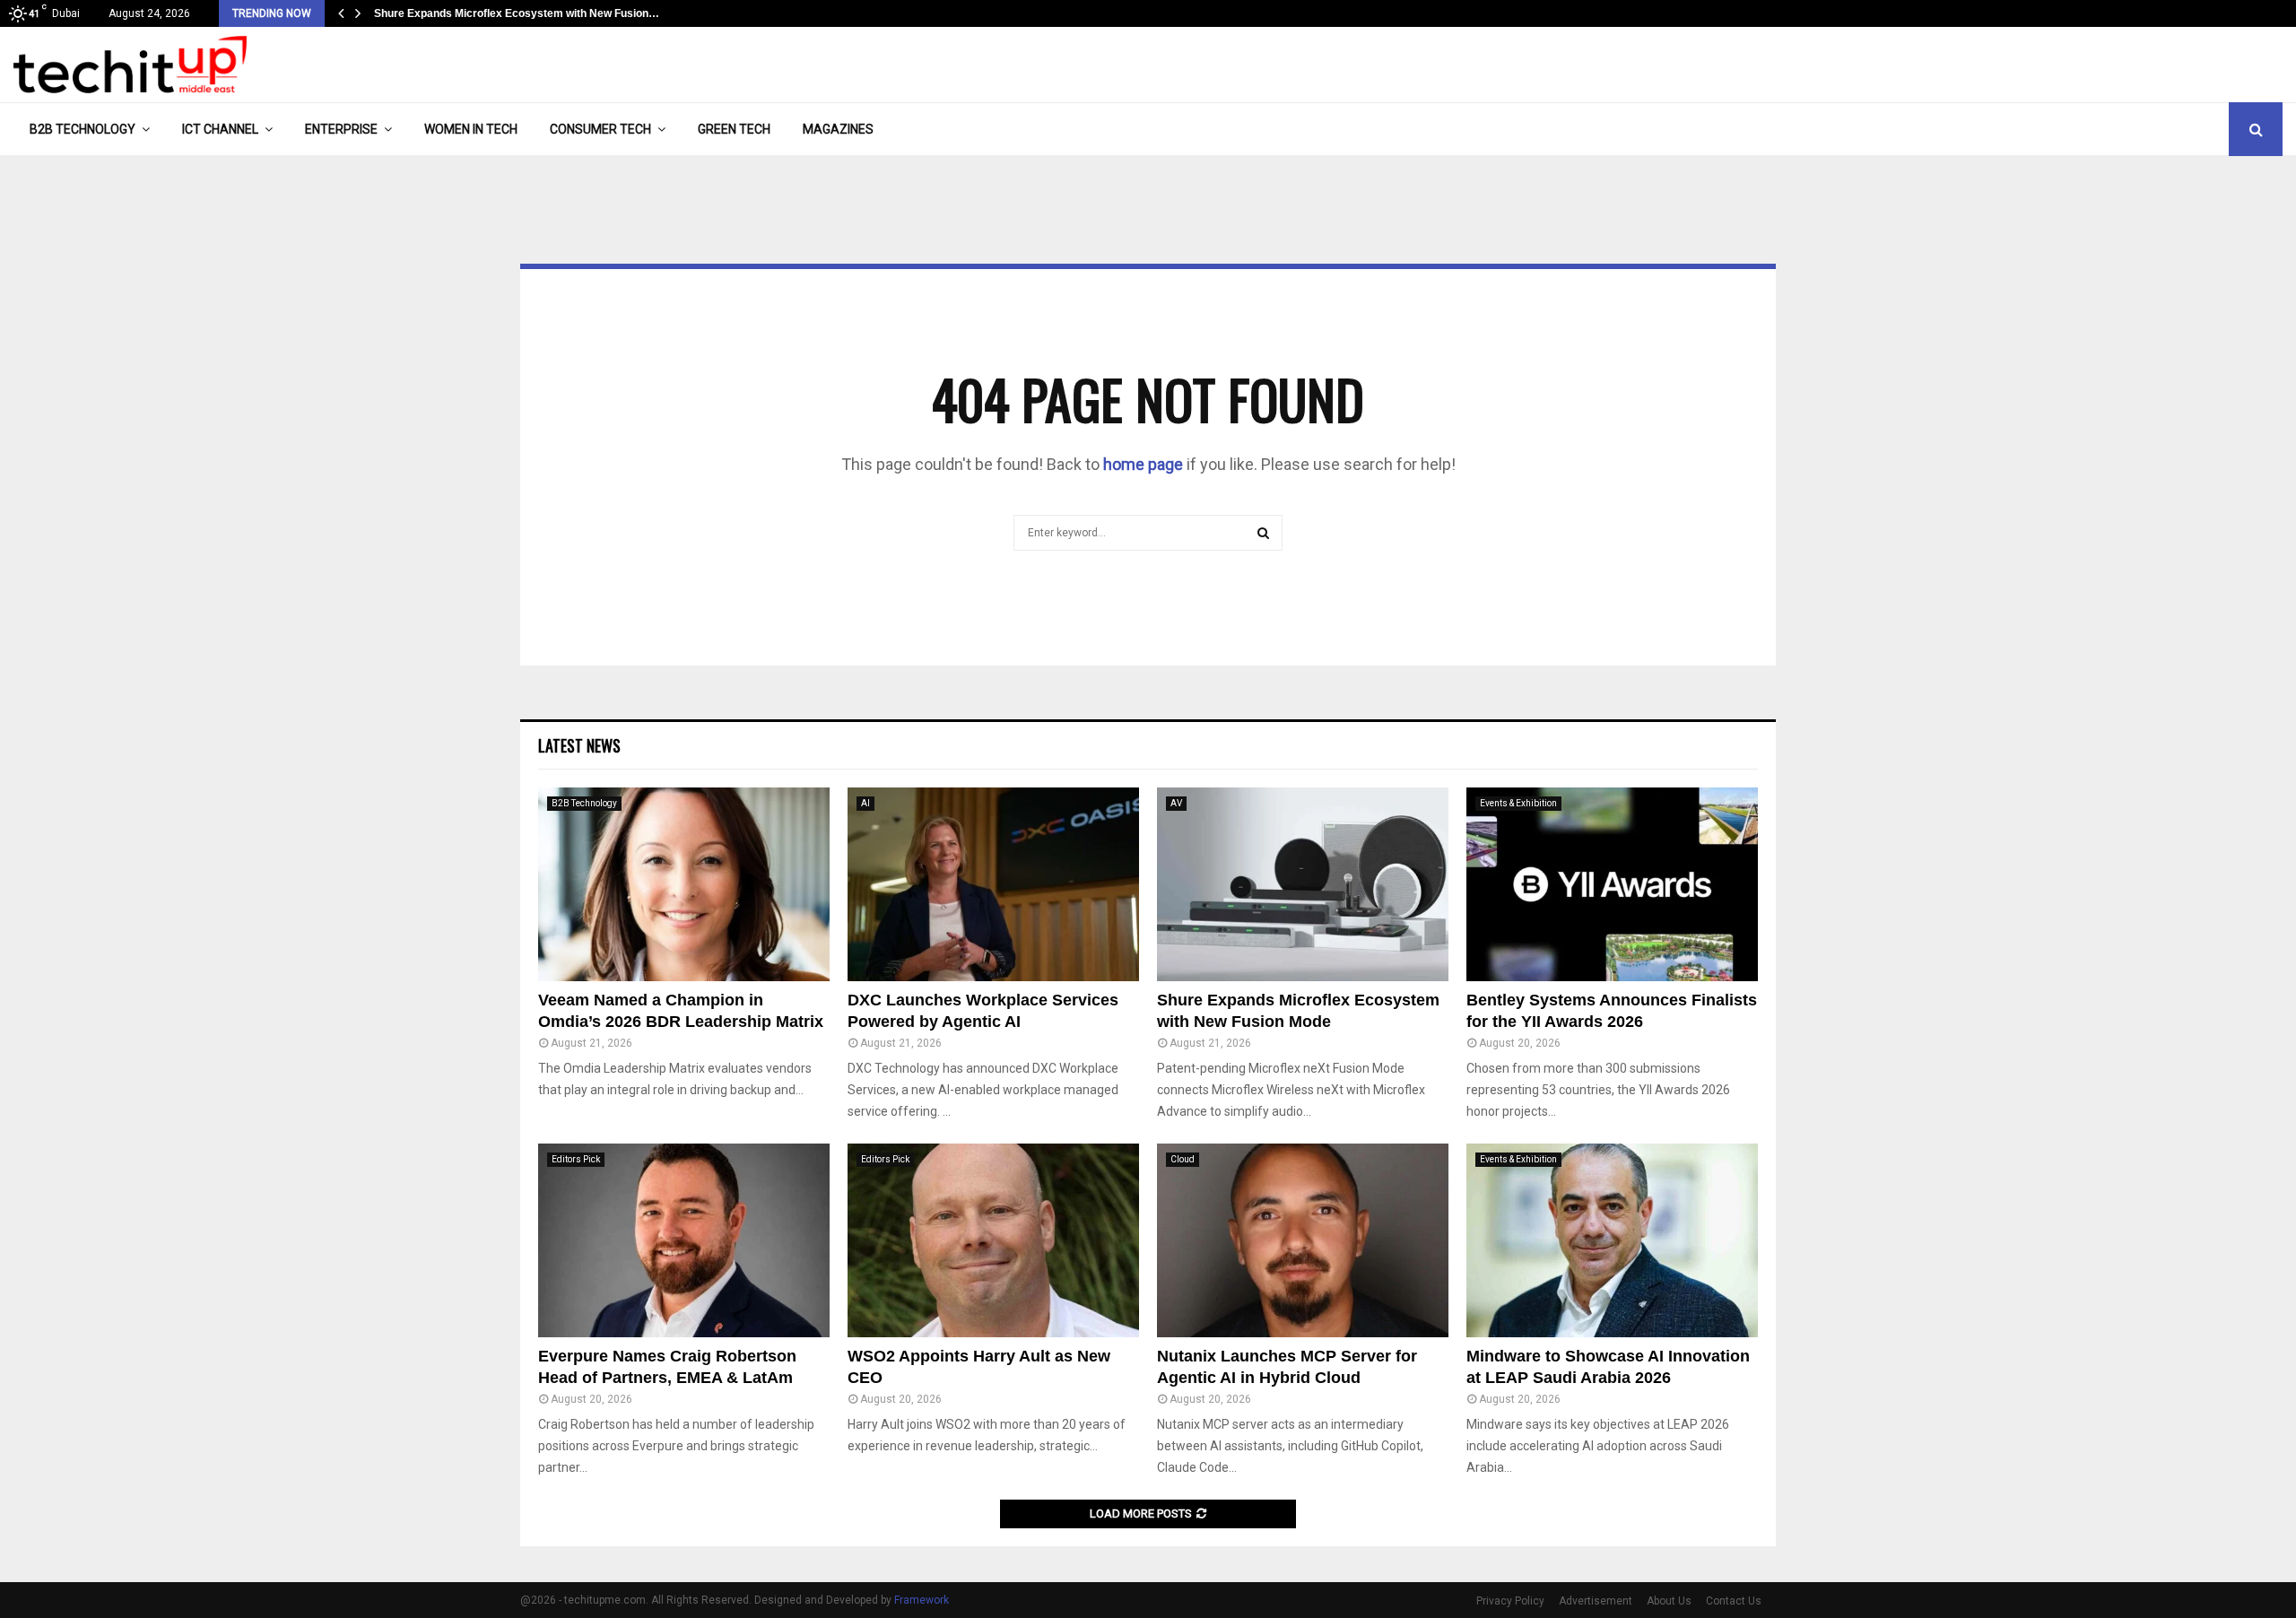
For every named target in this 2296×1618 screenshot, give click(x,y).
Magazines (838, 129)
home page (1143, 464)
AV (1176, 803)
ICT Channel (220, 129)
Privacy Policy (1510, 1601)
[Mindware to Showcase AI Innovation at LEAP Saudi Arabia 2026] (1612, 1241)
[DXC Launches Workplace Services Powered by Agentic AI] (993, 885)
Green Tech (734, 129)
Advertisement (1596, 1601)
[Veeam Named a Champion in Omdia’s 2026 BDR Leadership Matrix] (684, 885)
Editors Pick (576, 1159)
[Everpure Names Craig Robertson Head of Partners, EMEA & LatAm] (684, 1241)
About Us (1669, 1601)
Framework (922, 1600)
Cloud (1183, 1159)
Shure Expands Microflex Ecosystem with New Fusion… (517, 13)
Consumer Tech (600, 129)
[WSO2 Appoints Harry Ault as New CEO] (993, 1241)
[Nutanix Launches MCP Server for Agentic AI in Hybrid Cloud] (1303, 1241)
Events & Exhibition (1518, 803)
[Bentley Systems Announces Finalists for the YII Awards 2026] (1612, 885)
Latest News (579, 745)
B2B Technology (83, 129)
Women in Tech (471, 129)
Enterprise (341, 129)
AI (865, 803)
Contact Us (1734, 1601)
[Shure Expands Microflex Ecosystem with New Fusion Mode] (1303, 885)
